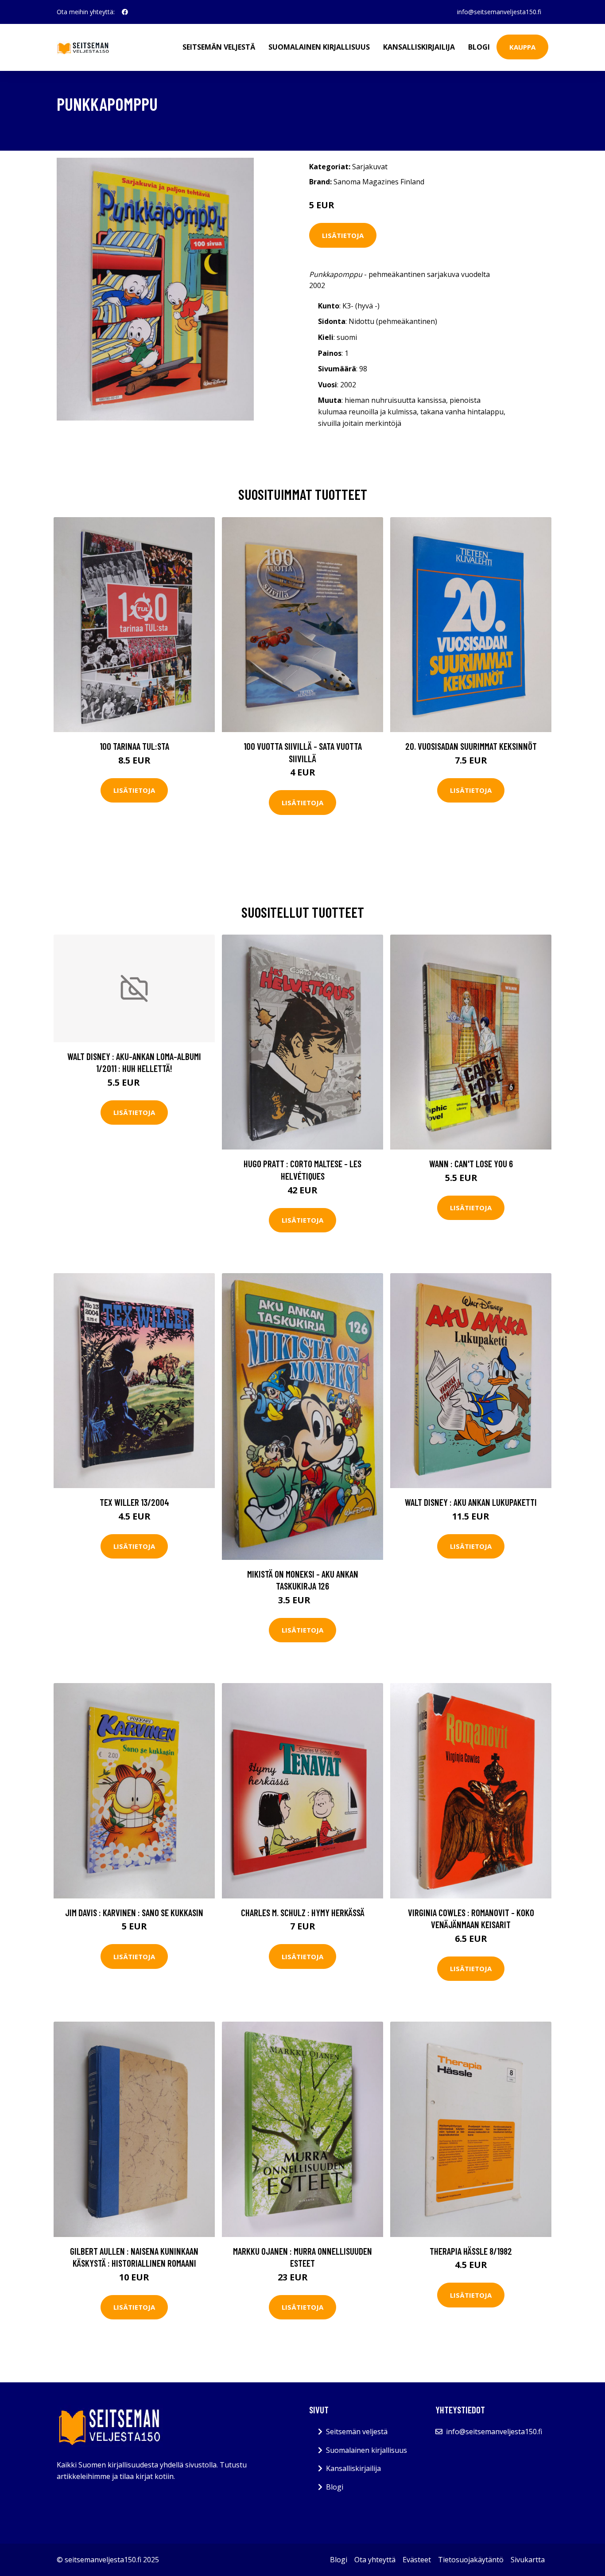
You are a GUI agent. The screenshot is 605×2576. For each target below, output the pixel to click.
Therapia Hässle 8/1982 (471, 2251)
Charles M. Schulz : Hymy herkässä (303, 1912)
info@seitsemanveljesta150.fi (499, 12)
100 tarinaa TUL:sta (134, 746)
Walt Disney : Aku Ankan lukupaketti (471, 1502)
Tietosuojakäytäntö (471, 2560)
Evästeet (417, 2560)
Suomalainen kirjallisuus (319, 47)
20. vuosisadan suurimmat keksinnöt (471, 746)
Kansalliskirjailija (419, 47)
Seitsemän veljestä (219, 47)
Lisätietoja (343, 235)
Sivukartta (528, 2560)
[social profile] (125, 12)
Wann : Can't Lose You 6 (471, 1163)
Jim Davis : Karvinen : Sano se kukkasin (134, 1912)
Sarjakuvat (370, 167)
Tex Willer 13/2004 (134, 1502)
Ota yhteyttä (375, 2560)
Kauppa (522, 47)
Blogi (479, 47)
